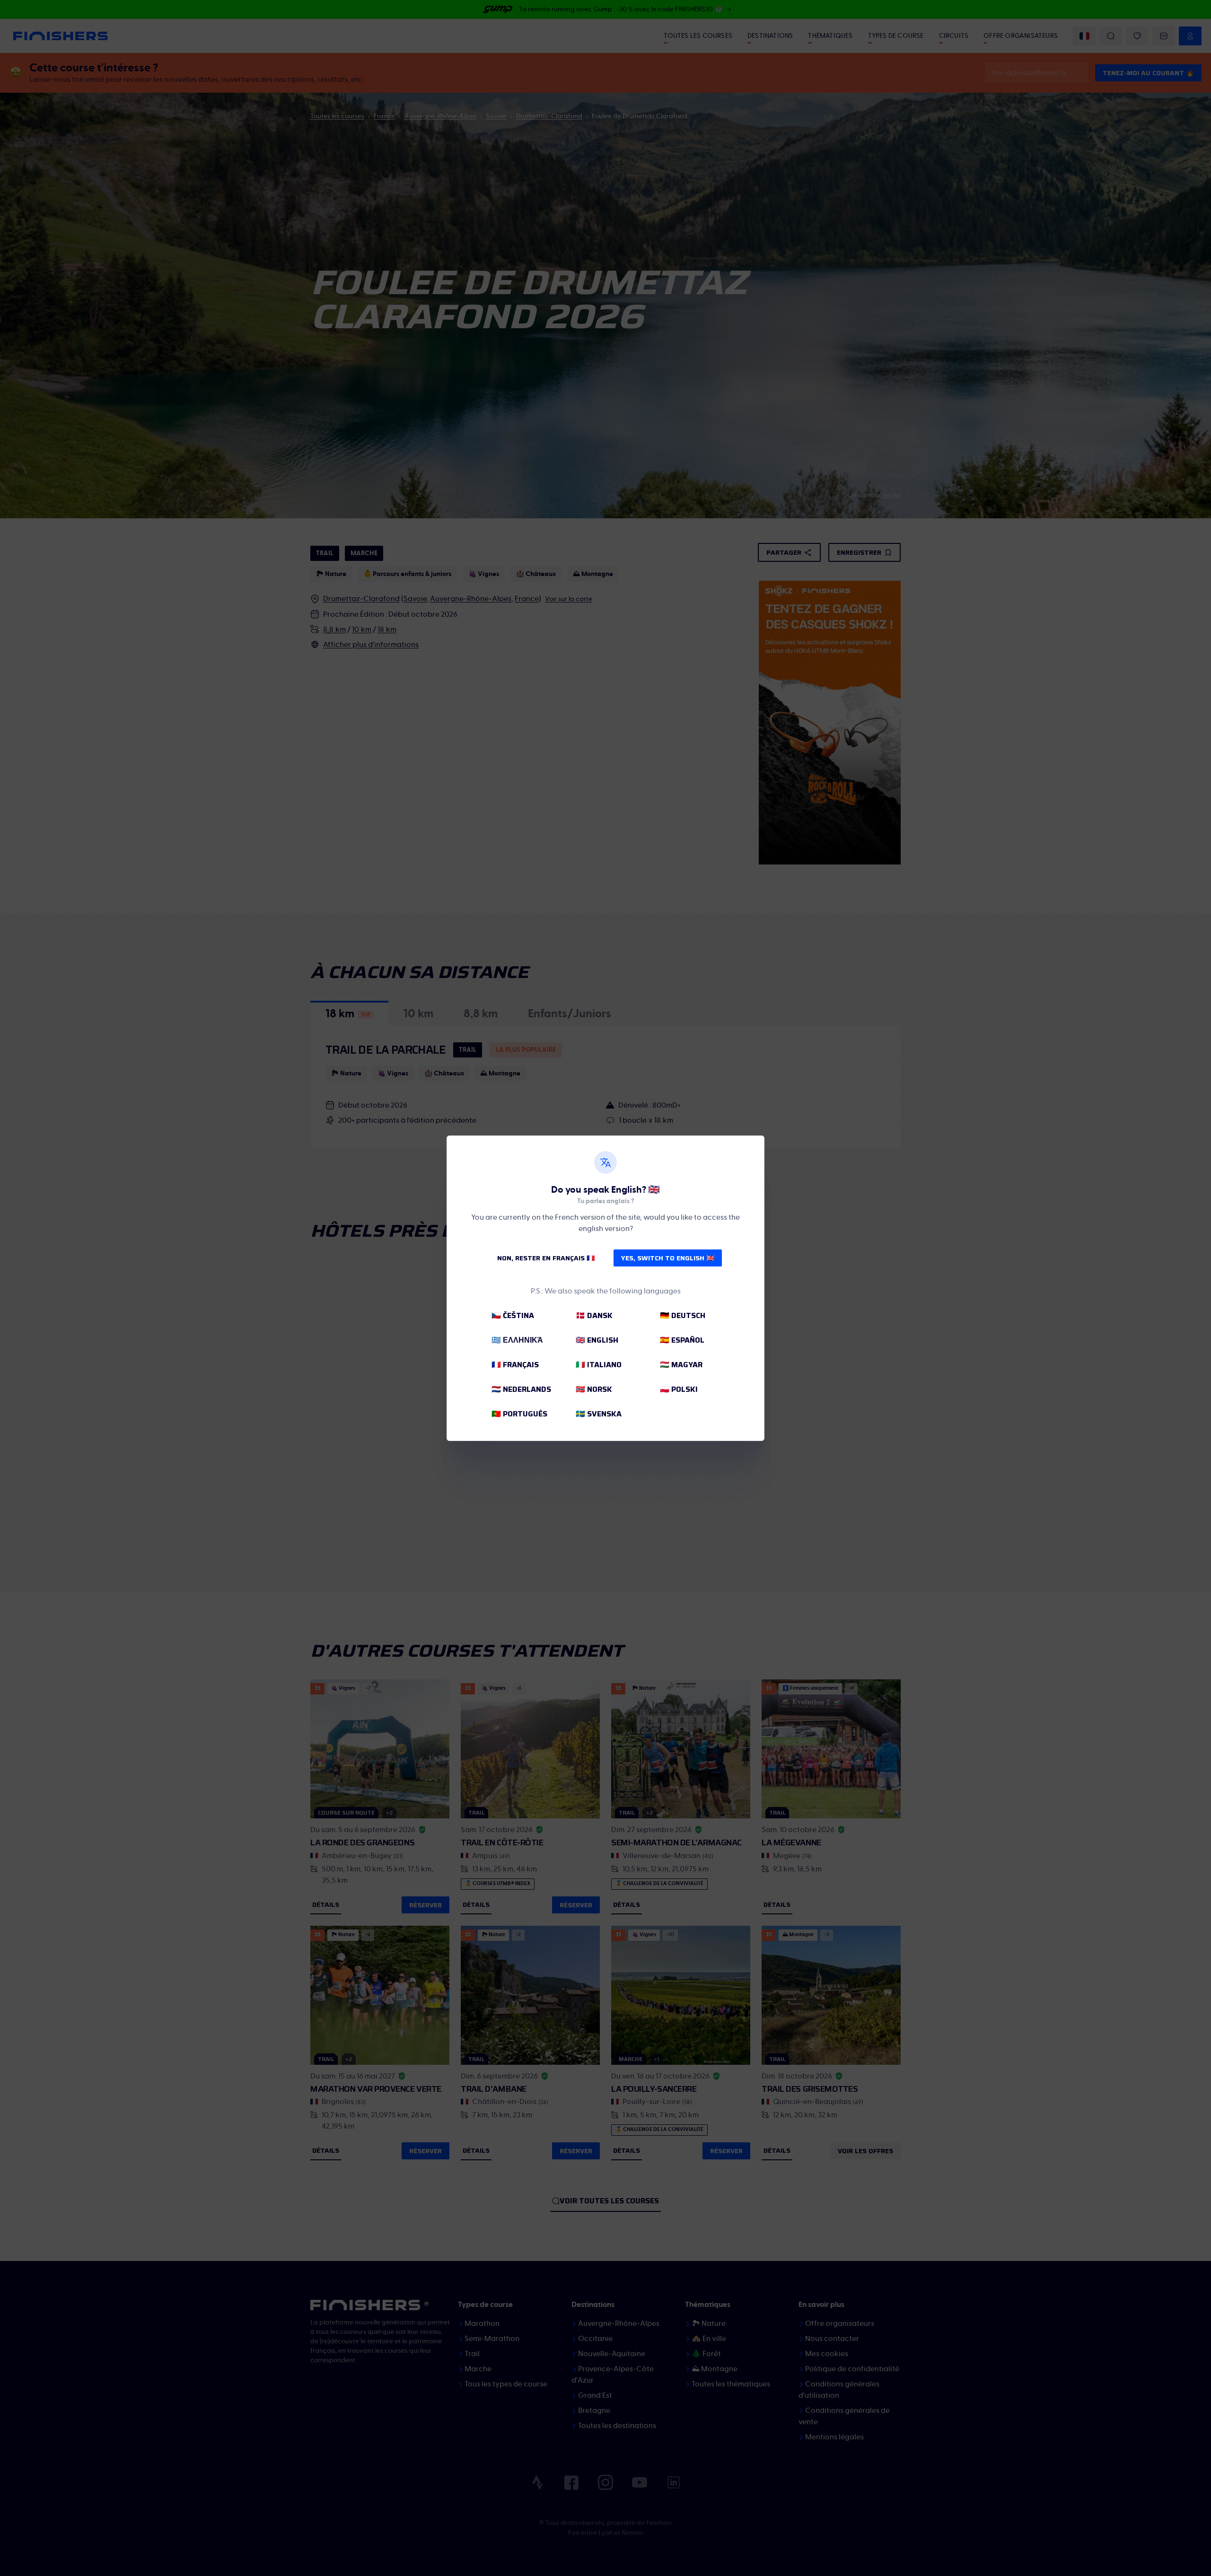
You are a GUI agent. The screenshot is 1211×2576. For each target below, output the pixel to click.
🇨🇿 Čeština (513, 1315)
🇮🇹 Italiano (599, 1365)
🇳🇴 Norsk (594, 1389)
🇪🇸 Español (682, 1340)
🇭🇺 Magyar (681, 1365)
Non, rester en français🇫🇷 (546, 1258)
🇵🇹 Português (519, 1414)
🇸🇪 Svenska (599, 1414)
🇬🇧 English (597, 1340)
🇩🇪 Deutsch (683, 1315)
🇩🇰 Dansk (594, 1315)
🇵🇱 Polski (679, 1389)
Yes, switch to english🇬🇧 (668, 1258)
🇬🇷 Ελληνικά (517, 1340)
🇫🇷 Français (515, 1365)
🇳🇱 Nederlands (521, 1389)
